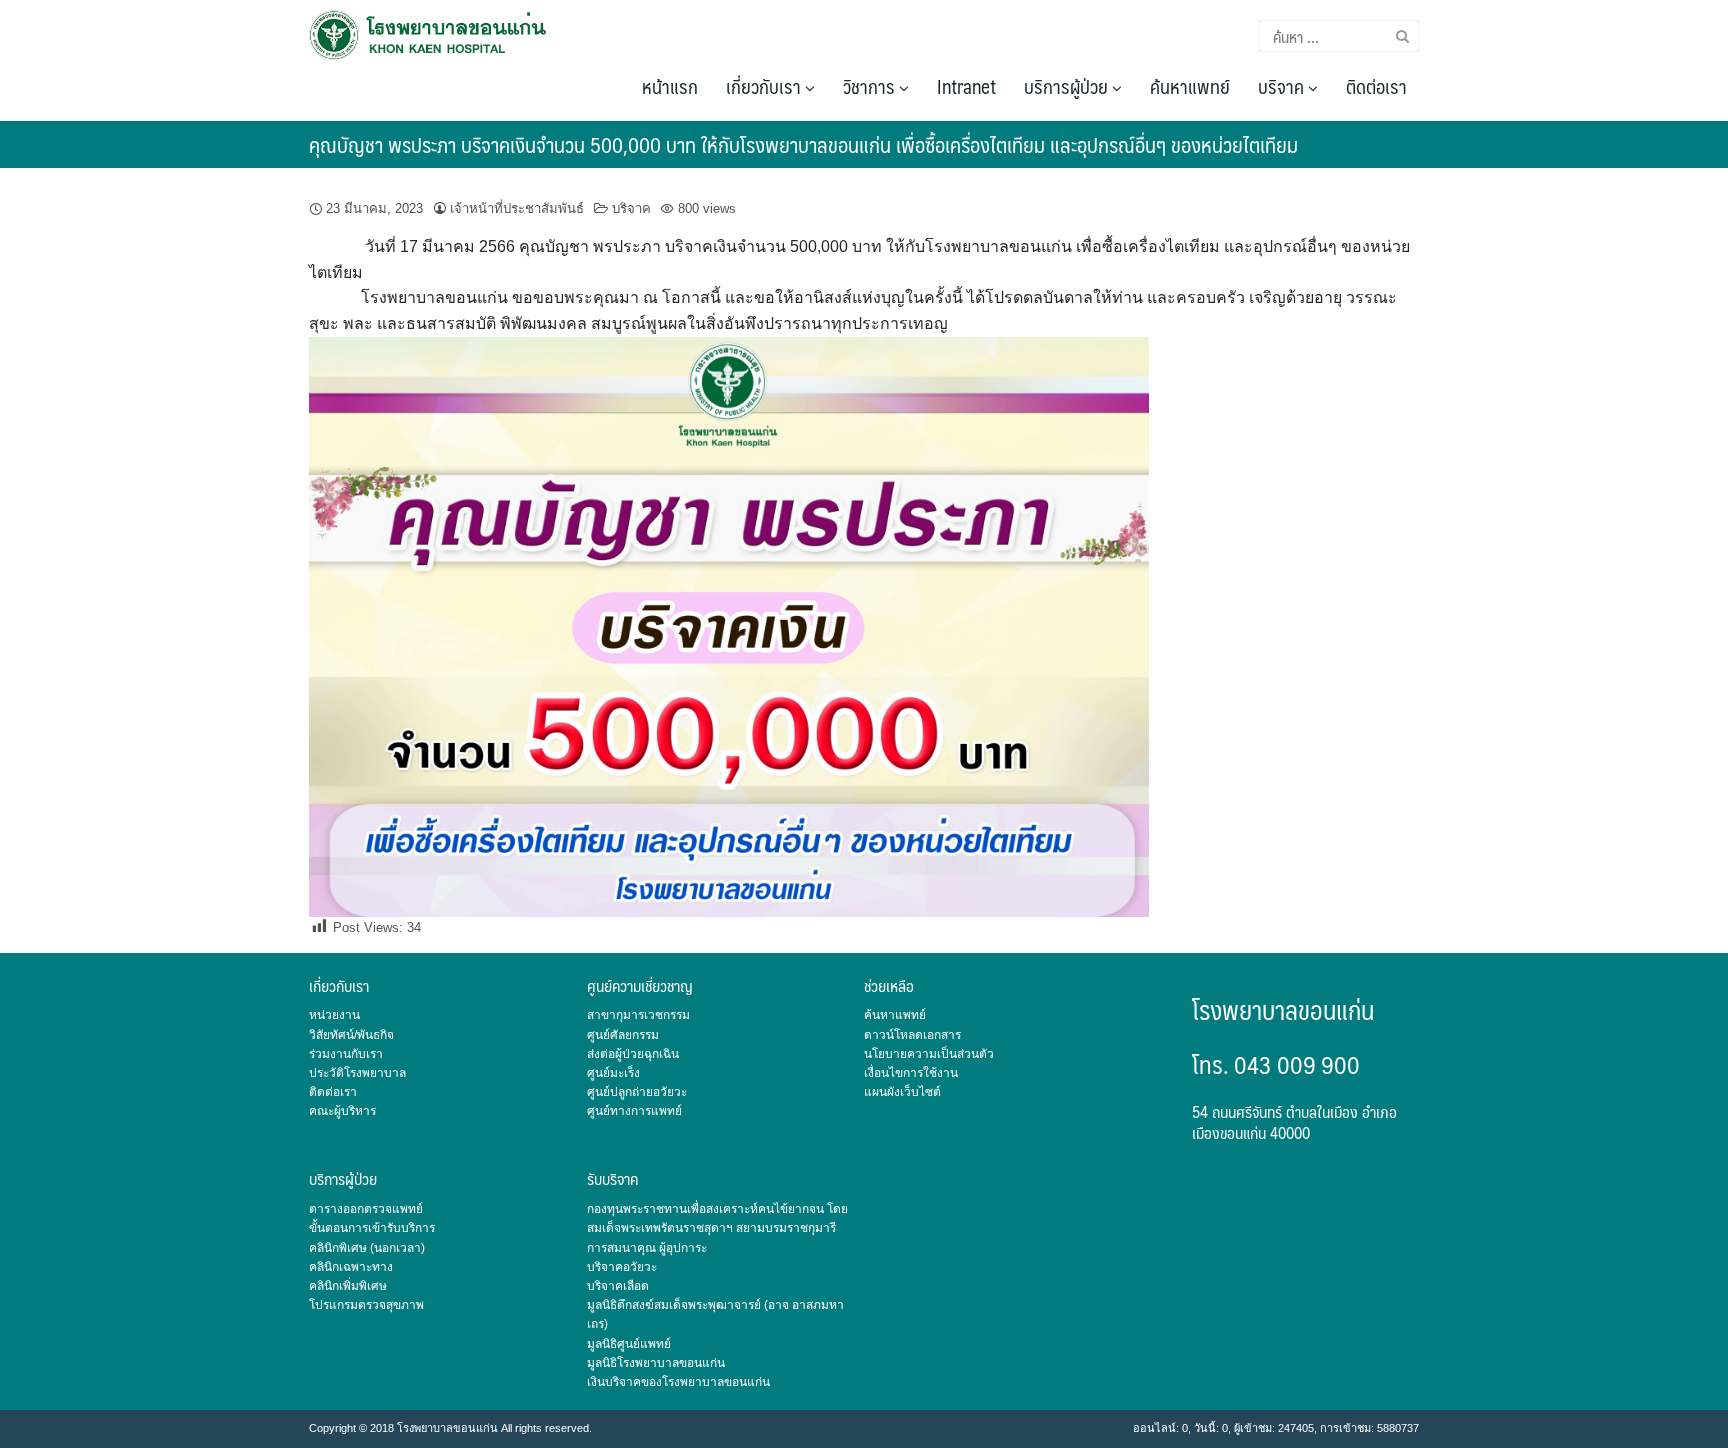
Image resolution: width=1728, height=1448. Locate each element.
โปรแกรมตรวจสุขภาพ (366, 1305)
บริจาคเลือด (618, 1286)
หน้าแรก (670, 86)
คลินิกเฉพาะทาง (351, 1267)
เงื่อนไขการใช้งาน (911, 1073)
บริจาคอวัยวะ (622, 1267)
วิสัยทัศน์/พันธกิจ (351, 1035)
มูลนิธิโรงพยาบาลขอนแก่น (656, 1363)
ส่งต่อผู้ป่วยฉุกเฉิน (633, 1054)
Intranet (966, 86)
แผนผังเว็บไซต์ (902, 1092)
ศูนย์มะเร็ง (613, 1073)
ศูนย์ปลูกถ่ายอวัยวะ (637, 1092)
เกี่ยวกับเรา (765, 86)
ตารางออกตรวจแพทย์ (366, 1209)
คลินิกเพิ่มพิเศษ (348, 1286)
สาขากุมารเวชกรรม (638, 1015)
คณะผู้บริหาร (342, 1111)
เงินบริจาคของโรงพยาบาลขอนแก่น (678, 1382)
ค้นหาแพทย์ (1190, 86)
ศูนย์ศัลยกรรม (623, 1035)
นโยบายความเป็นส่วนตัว (929, 1054)
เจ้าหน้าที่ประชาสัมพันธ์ (517, 208)
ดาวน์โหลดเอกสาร (912, 1035)
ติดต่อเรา (1376, 86)
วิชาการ (871, 86)
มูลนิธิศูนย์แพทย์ (629, 1344)
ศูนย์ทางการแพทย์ (634, 1111)
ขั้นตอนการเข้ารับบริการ (372, 1228)
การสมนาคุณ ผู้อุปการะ (647, 1248)
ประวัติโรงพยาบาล (357, 1073)
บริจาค (1283, 86)
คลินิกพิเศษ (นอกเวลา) (367, 1248)
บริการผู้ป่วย (1068, 86)
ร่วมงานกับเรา (346, 1054)
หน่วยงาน (334, 1015)
